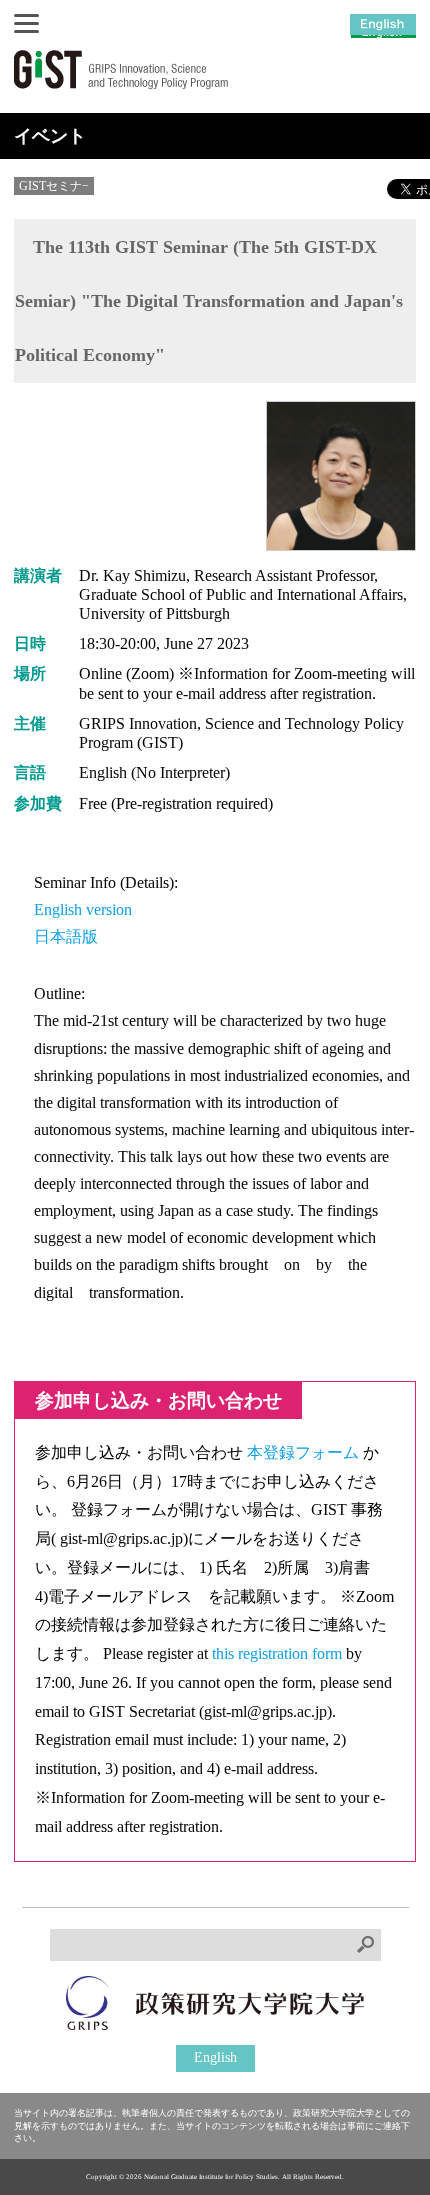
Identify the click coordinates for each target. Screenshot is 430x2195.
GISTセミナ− (54, 186)
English (215, 2057)
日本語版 (66, 936)
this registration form (279, 1653)
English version (83, 909)
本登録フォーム (305, 1452)
